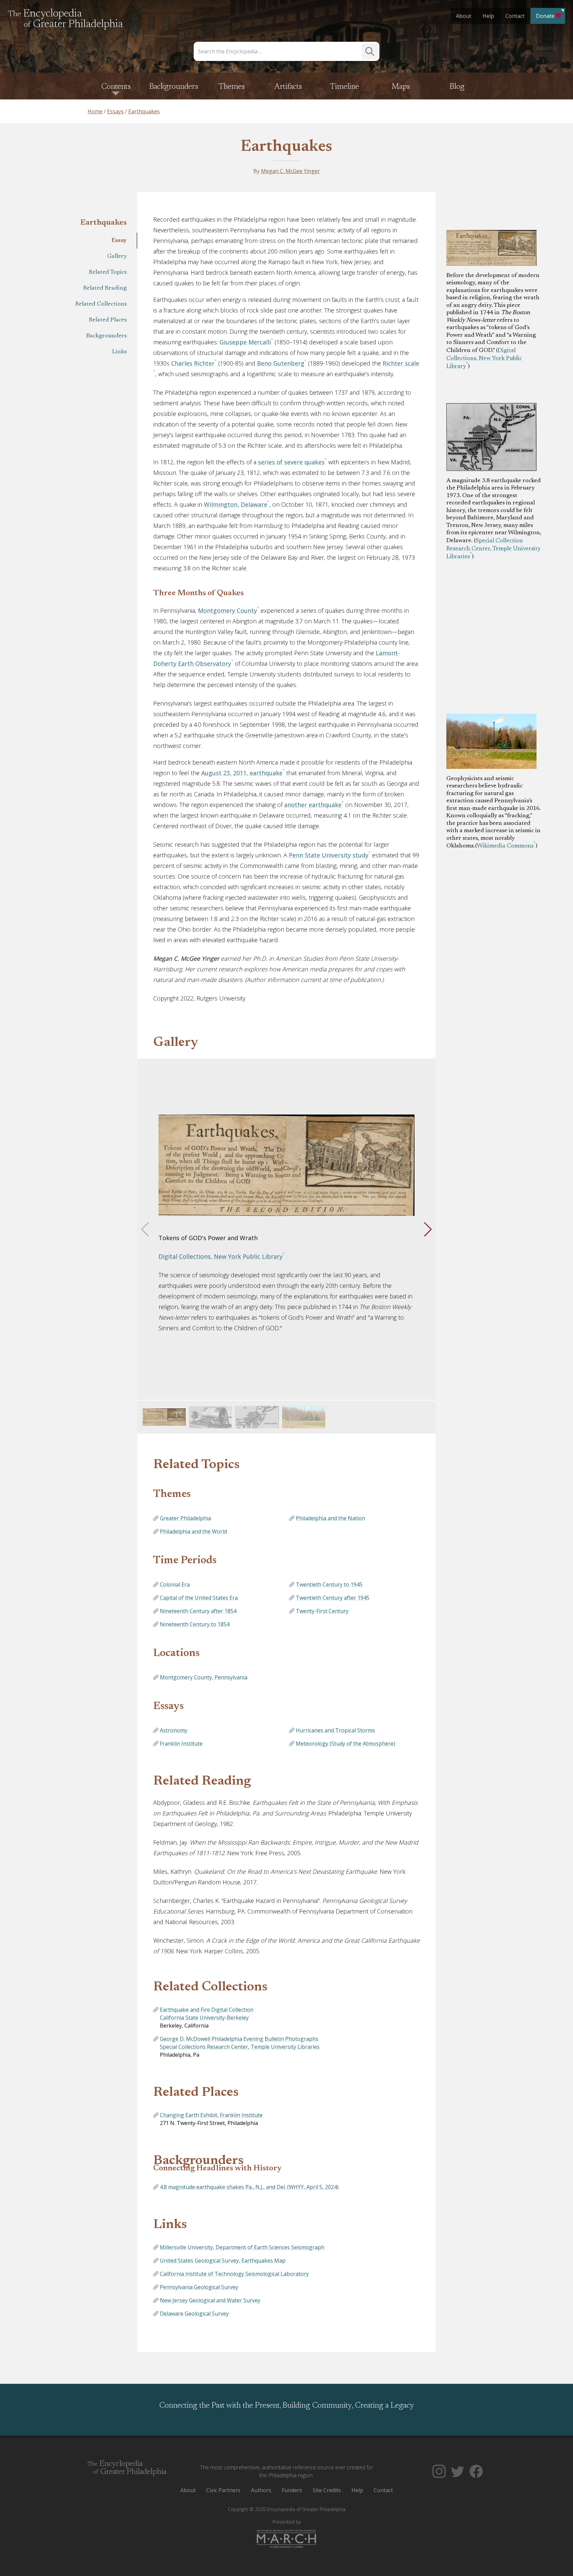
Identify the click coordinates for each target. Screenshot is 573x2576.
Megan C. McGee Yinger (290, 171)
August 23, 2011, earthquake (242, 773)
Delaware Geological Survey (194, 2314)
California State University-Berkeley (204, 2018)
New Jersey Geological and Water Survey (210, 2300)
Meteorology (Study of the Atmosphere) (346, 1744)
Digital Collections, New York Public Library (484, 359)
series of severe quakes (291, 462)
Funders (292, 2490)
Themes (232, 87)
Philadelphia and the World (193, 1531)
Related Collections (101, 304)
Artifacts (288, 87)
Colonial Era (175, 1584)
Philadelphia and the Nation (330, 1518)
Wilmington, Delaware (236, 504)
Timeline (345, 87)
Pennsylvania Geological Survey (199, 2287)
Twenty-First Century (322, 1611)
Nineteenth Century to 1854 (195, 1624)
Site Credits (327, 2490)
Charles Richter (193, 363)
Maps (401, 87)
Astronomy (174, 1730)
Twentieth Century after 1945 (333, 1598)
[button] (428, 1230)
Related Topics (108, 272)
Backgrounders (174, 87)
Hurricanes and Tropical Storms (335, 1730)
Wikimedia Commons (505, 846)
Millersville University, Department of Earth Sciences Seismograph (242, 2247)
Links (119, 352)
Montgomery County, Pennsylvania (204, 1677)
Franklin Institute (181, 1744)
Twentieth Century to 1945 (329, 1584)
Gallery (117, 257)
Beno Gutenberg (281, 363)
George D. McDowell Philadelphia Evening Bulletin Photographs (239, 2039)
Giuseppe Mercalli (245, 342)
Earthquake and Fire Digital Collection (207, 2010)
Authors (261, 2490)
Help (488, 16)
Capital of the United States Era (199, 1598)
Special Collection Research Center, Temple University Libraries (493, 549)
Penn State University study (329, 855)
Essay (119, 241)
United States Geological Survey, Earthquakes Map (223, 2261)
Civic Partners (223, 2490)
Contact (515, 16)
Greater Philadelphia (185, 1518)
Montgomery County (227, 610)
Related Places (108, 320)
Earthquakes (286, 147)
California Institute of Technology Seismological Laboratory (234, 2274)
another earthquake (313, 805)
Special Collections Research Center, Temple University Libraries (240, 2047)
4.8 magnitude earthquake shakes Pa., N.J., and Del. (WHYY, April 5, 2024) (249, 2187)
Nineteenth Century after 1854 (198, 1611)
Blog (457, 87)
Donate (545, 16)
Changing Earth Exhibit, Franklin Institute (211, 2115)
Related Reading (105, 288)
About (464, 16)
